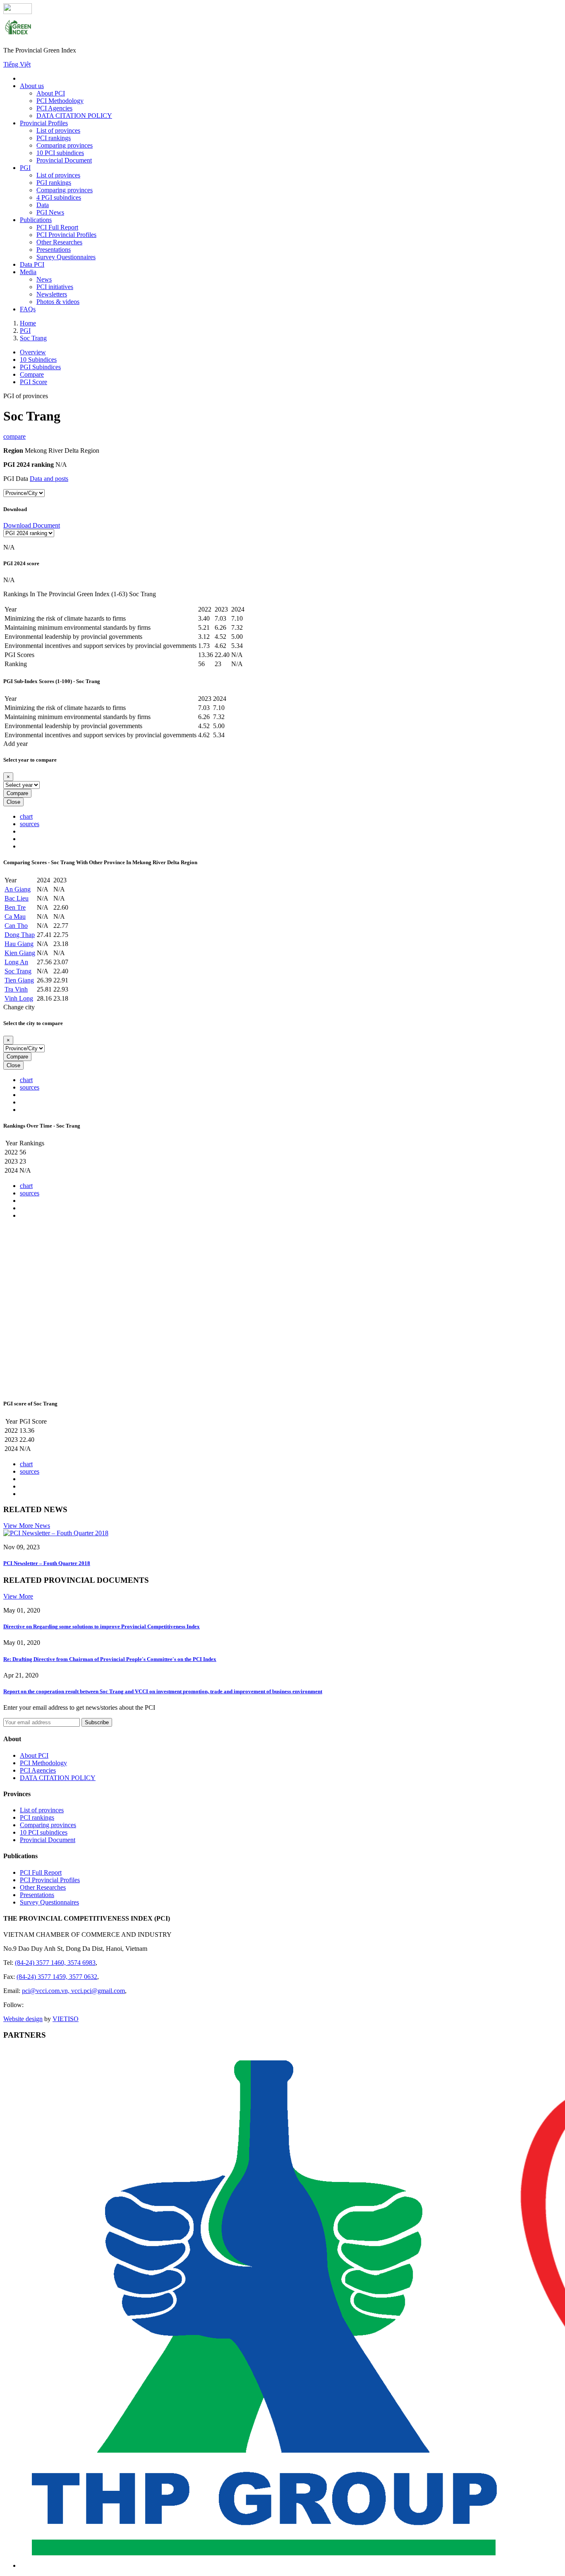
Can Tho (16, 926)
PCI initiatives (55, 287)
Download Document (32, 525)
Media (28, 272)
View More (18, 1596)
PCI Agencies (54, 108)
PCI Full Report (57, 227)
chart (26, 816)
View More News (27, 1526)
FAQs (28, 309)
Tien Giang (19, 980)
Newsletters (52, 294)
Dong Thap (20, 935)
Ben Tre (15, 907)
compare (14, 436)
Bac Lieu (17, 898)
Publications (36, 220)
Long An (16, 962)
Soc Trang (18, 971)
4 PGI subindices (59, 197)
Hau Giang (19, 944)
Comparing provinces (65, 145)
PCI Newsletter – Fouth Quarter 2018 (47, 1563)
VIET (66, 2019)
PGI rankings (54, 183)
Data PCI (32, 264)
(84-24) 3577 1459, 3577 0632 (57, 1977)
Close (13, 802)
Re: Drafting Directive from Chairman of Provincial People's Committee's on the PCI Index (110, 1659)
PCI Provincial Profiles (66, 235)
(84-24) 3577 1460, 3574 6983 (55, 1963)
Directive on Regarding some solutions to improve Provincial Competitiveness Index (102, 1626)
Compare (17, 793)
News (44, 279)
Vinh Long (19, 998)
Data (43, 205)
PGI (25, 168)
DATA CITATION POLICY (74, 116)
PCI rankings (54, 138)
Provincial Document (64, 160)
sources (30, 824)
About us (32, 86)
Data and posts (49, 479)
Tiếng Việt (17, 64)
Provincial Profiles (44, 123)
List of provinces (58, 130)
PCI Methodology (60, 101)
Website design (23, 2019)
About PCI (51, 93)
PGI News (50, 212)
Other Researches (59, 242)
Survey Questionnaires (66, 257)
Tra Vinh (16, 989)
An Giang (18, 889)
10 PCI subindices (60, 153)
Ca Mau (15, 916)
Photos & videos (58, 302)
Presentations (54, 250)
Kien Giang (20, 953)
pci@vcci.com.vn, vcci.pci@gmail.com (73, 1991)
